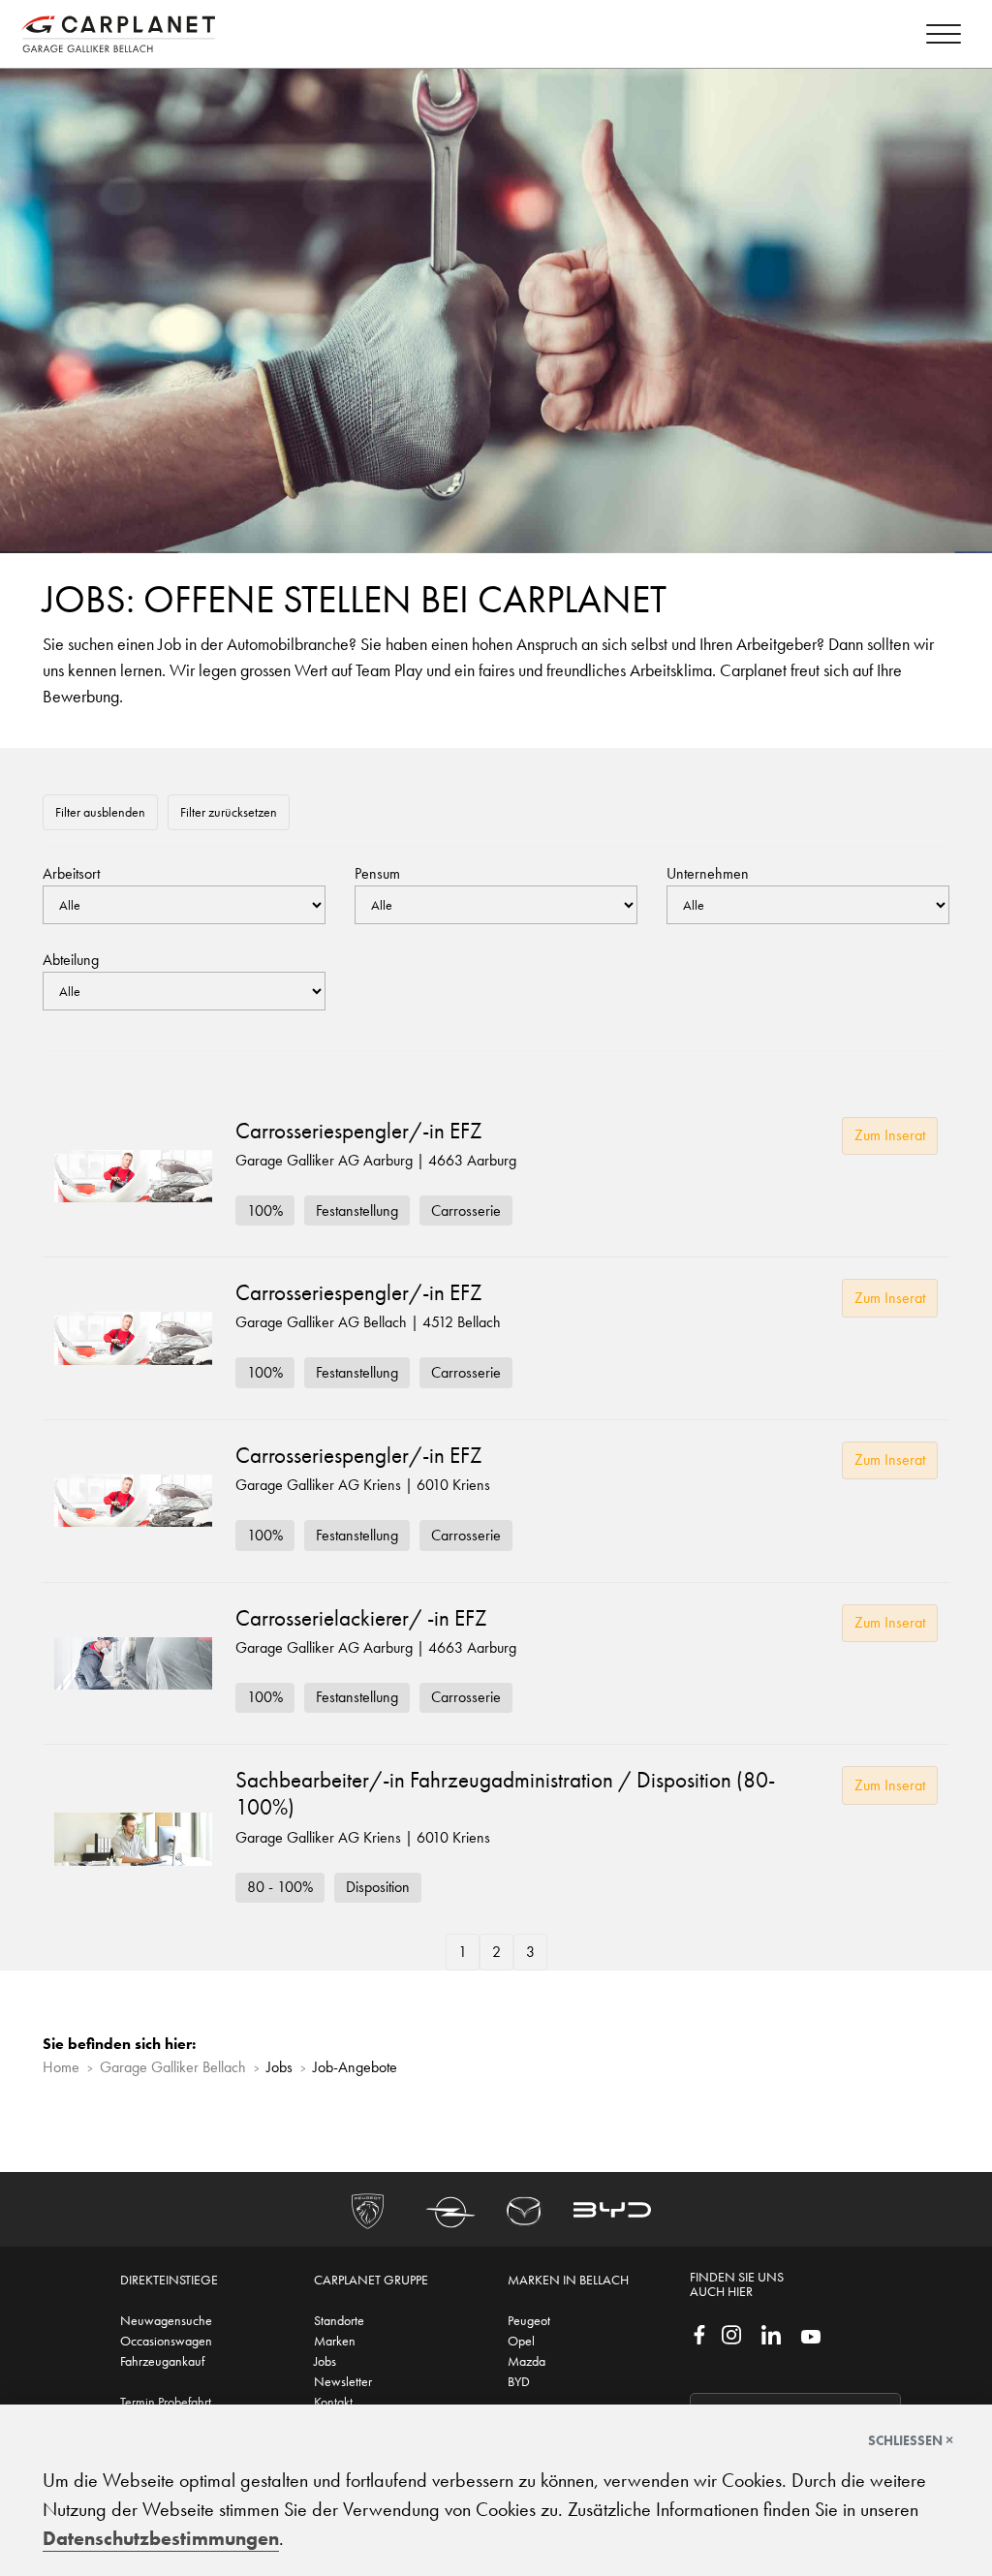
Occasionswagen (166, 2341)
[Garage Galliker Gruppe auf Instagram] (731, 2333)
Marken (335, 2341)
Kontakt (333, 2402)
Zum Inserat (890, 1135)
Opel (521, 2341)
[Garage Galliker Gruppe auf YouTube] (811, 2335)
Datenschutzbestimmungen (161, 2538)
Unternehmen (708, 873)
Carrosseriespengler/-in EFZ (358, 1131)
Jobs (325, 2361)
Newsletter (343, 2381)
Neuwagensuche (166, 2320)
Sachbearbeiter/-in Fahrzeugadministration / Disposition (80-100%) (505, 1793)
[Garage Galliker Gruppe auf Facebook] (699, 2333)
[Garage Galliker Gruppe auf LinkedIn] (771, 2333)
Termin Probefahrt (166, 2402)
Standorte (339, 2320)
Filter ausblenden (100, 812)
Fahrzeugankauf (162, 2361)
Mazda (527, 2361)
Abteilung (71, 960)
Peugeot (529, 2320)
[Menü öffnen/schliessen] (944, 37)
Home (61, 2067)
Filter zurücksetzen (229, 812)
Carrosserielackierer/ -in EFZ (361, 1618)
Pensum (377, 873)
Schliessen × (911, 2440)
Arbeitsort (71, 873)
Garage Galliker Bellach (173, 2067)
